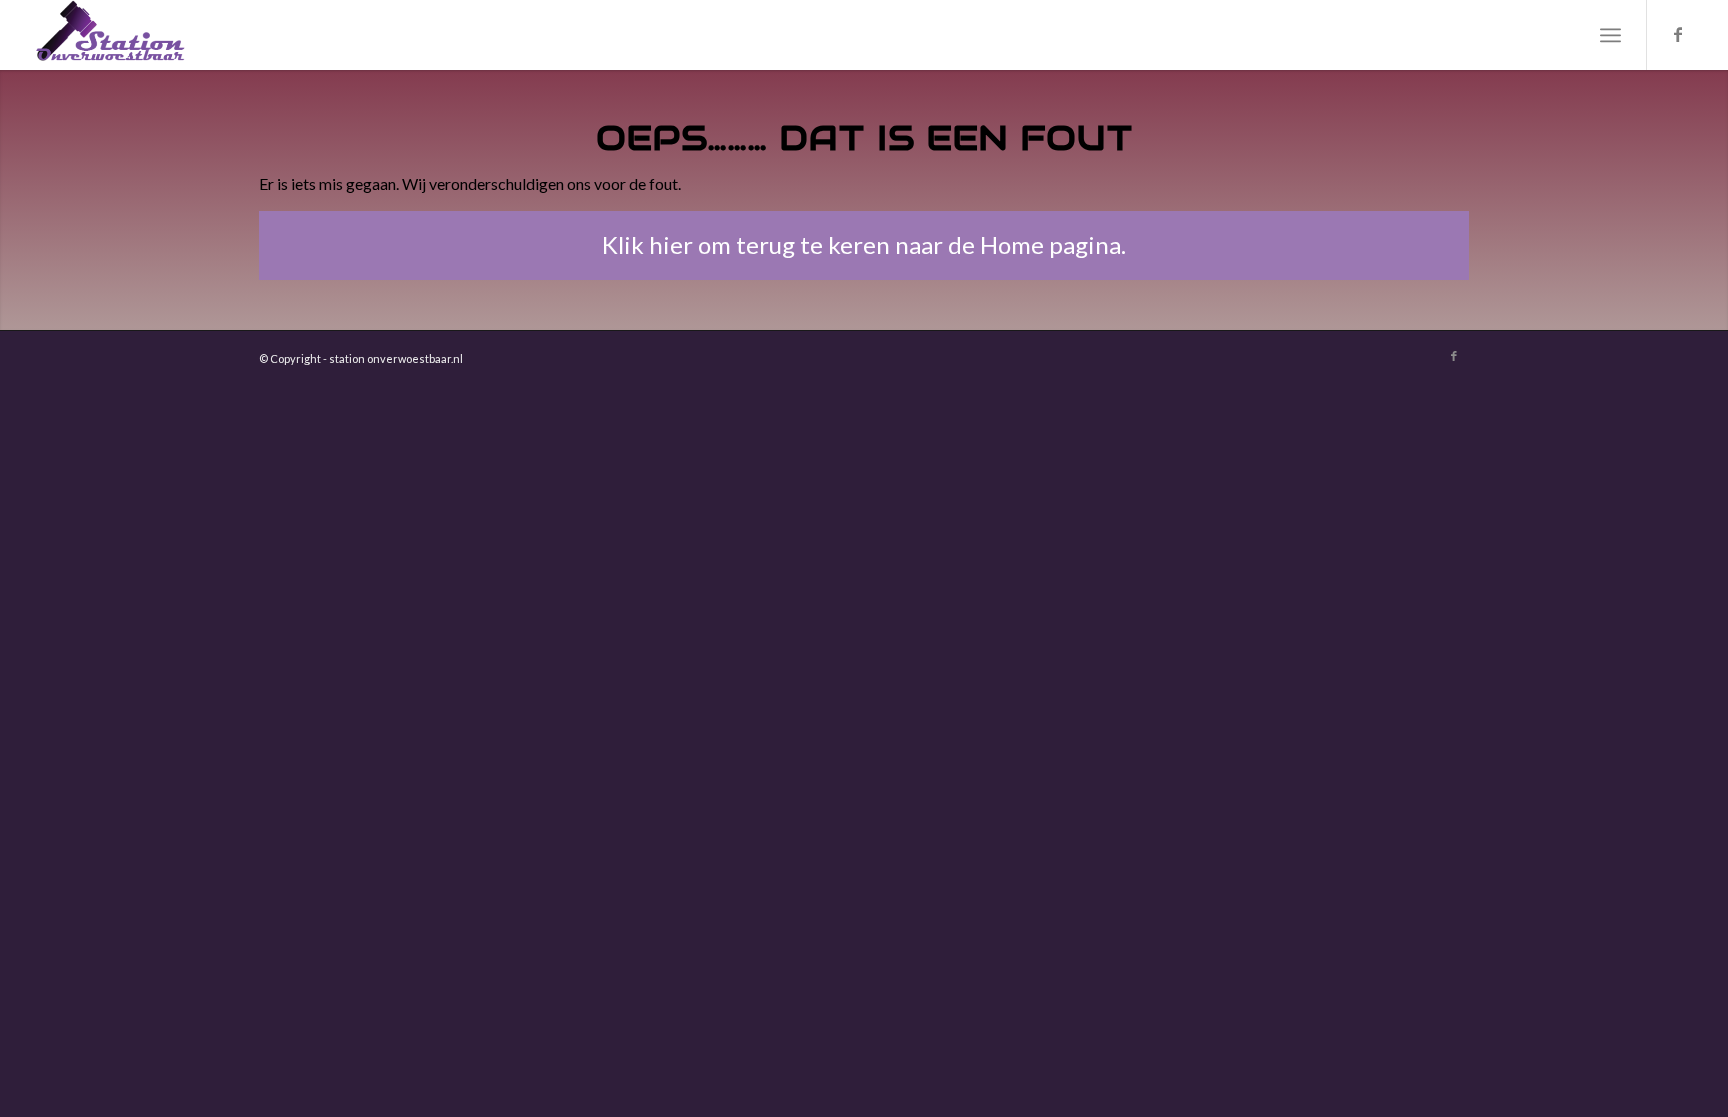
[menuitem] (1610, 35)
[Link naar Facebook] (1678, 34)
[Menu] (1610, 35)
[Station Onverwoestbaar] (111, 35)
